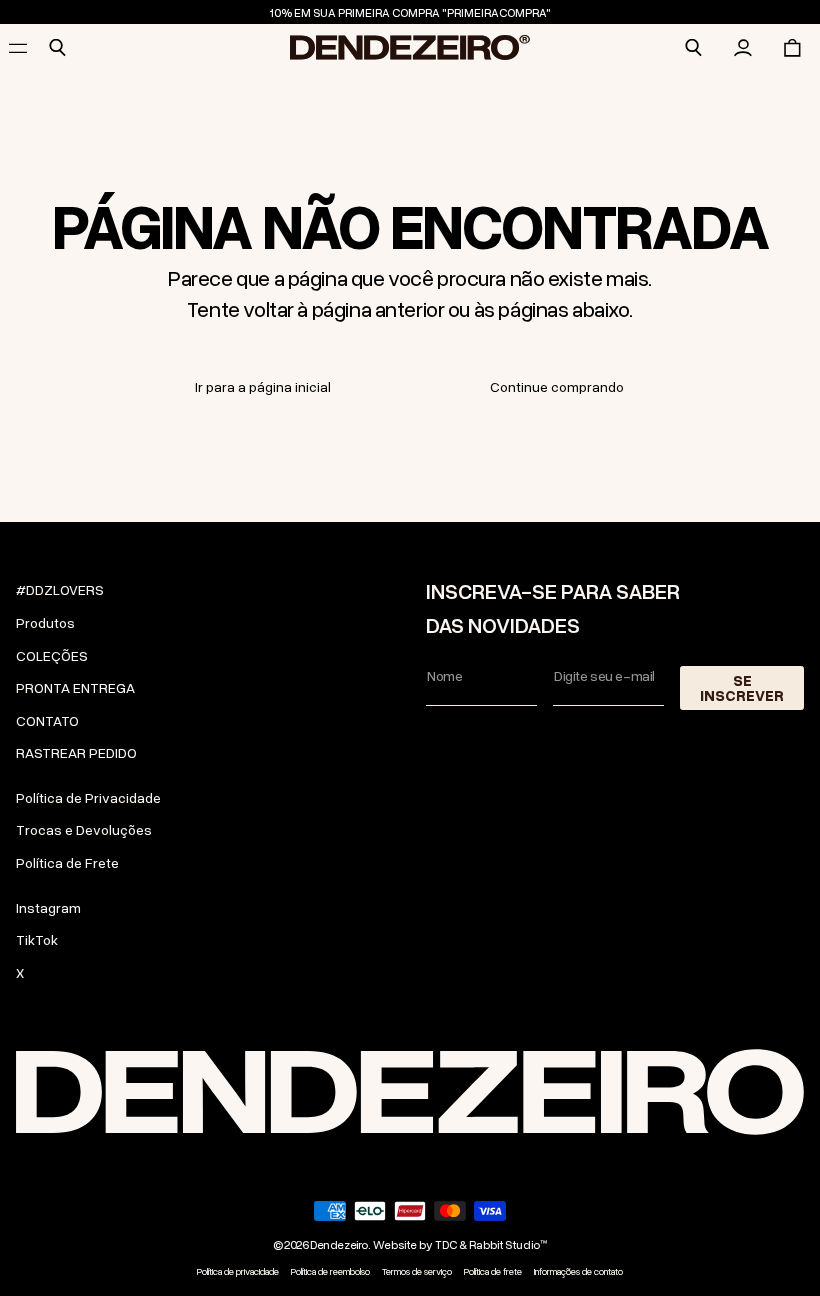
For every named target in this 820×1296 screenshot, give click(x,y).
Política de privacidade (238, 1272)
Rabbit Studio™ (508, 1244)
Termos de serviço (417, 1272)
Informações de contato (578, 1272)
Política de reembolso (330, 1272)
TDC (446, 1244)
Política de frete (493, 1272)
